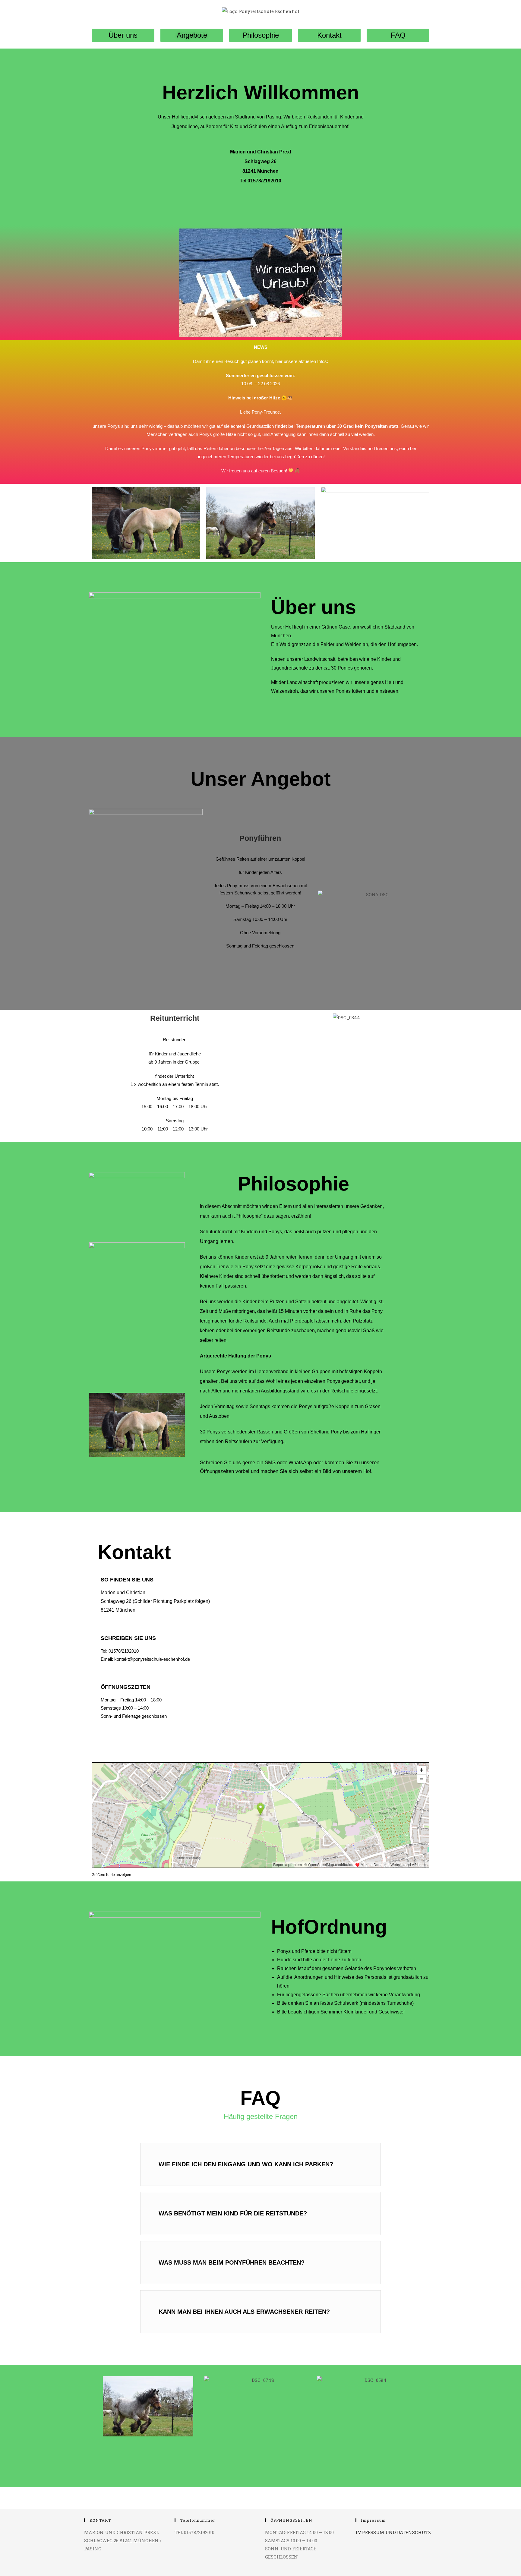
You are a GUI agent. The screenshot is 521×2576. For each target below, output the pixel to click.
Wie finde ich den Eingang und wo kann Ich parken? (246, 2164)
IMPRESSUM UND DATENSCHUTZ (393, 2532)
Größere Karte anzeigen (111, 1875)
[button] (260, 2164)
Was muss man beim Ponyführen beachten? (232, 2262)
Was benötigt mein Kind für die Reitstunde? (233, 2213)
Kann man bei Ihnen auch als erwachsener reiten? (244, 2312)
